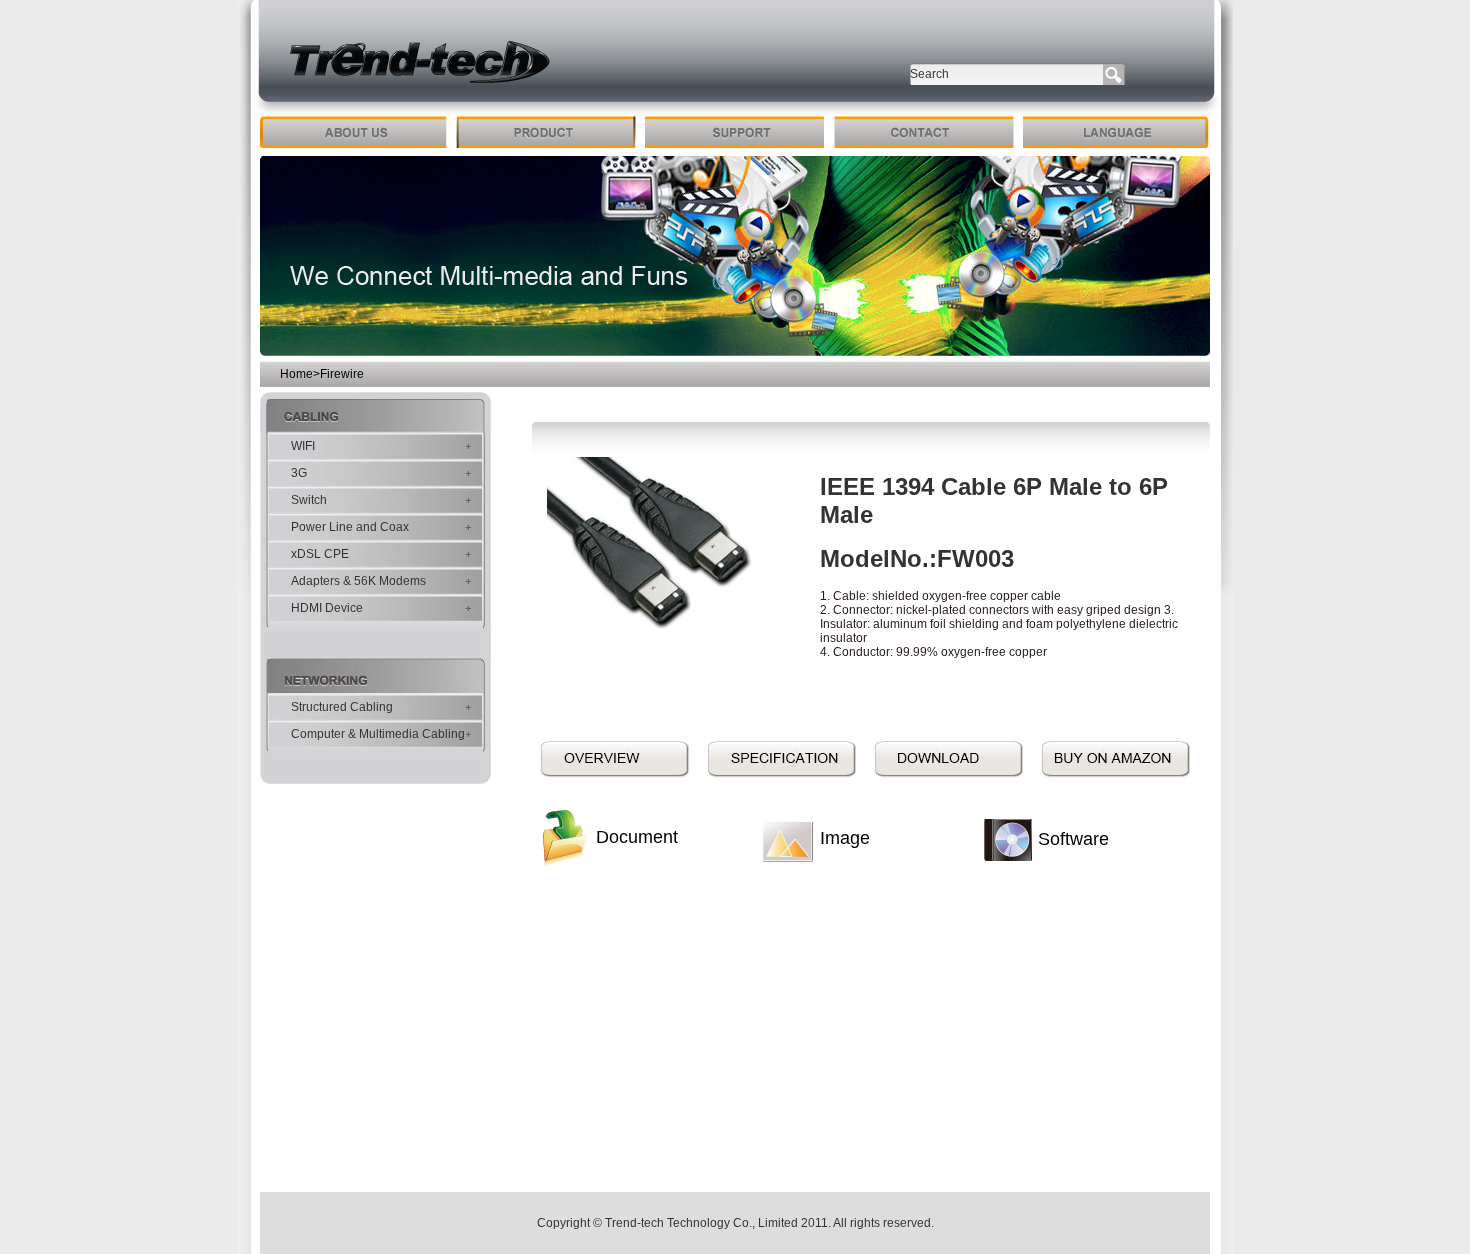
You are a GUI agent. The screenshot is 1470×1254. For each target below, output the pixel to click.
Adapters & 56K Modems (358, 581)
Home (296, 374)
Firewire (342, 374)
